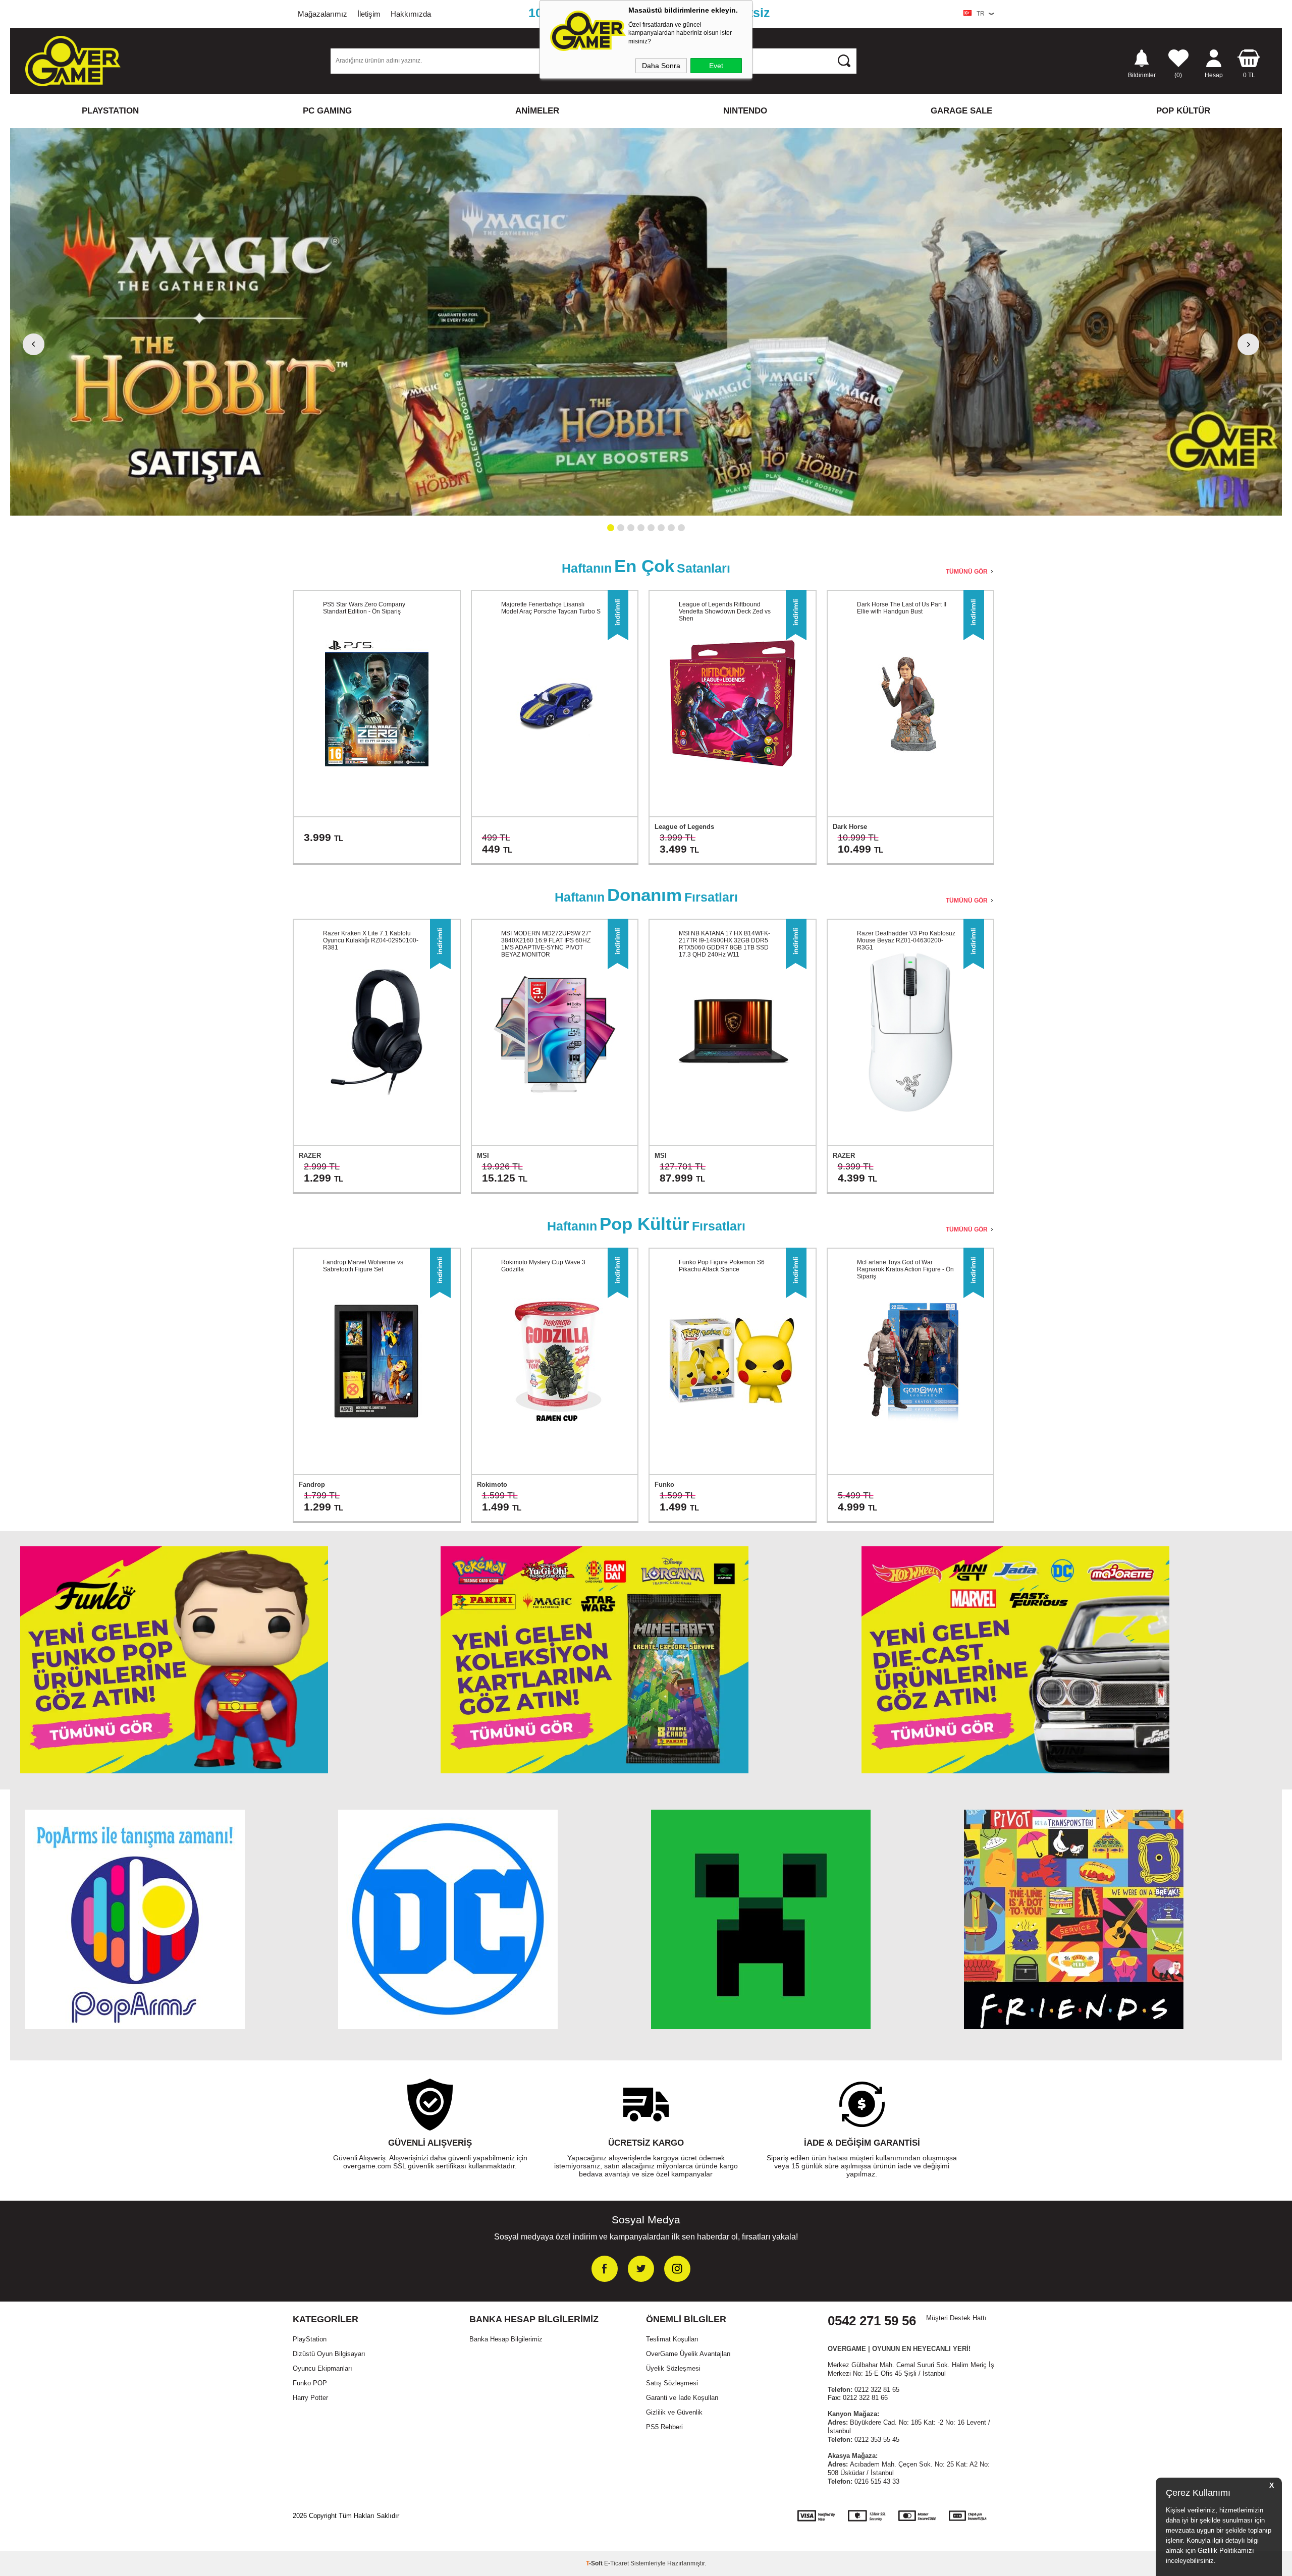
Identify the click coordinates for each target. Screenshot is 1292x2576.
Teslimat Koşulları (672, 2339)
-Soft (595, 2563)
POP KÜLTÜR (1183, 111)
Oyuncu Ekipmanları (322, 2368)
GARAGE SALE (961, 111)
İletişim (369, 14)
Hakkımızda (411, 14)
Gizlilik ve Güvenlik (674, 2412)
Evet (716, 66)
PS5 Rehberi (664, 2427)
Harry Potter (310, 2398)
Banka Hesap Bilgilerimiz (506, 2339)
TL (1249, 75)
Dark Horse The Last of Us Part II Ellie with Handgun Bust (902, 608)
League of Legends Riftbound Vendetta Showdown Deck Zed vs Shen (725, 611)
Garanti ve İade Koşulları (682, 2398)
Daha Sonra (661, 66)
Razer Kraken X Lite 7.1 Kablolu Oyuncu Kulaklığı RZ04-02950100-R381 (371, 940)
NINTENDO (745, 111)
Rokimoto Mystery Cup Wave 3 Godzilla (543, 1266)
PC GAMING (327, 111)
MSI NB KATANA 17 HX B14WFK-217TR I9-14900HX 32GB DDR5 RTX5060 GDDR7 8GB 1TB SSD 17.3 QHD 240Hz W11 (724, 944)
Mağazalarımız (322, 14)
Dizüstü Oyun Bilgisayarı (329, 2354)
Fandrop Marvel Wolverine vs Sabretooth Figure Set (363, 1266)
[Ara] (844, 61)
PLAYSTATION (110, 111)
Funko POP (310, 2383)
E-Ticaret (616, 2563)
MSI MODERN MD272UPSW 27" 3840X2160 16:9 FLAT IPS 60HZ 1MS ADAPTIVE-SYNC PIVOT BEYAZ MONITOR (546, 944)
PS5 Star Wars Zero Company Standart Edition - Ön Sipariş (364, 608)
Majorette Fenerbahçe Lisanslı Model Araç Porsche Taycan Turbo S (551, 608)
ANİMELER (537, 111)
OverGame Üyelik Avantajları (688, 2354)
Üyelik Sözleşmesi (673, 2368)
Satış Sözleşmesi (672, 2383)
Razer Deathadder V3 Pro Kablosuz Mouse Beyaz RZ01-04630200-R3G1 (906, 940)
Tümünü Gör (967, 572)
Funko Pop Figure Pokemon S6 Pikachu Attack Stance (722, 1266)
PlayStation (310, 2339)
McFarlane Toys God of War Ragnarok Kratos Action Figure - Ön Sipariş (905, 1269)
